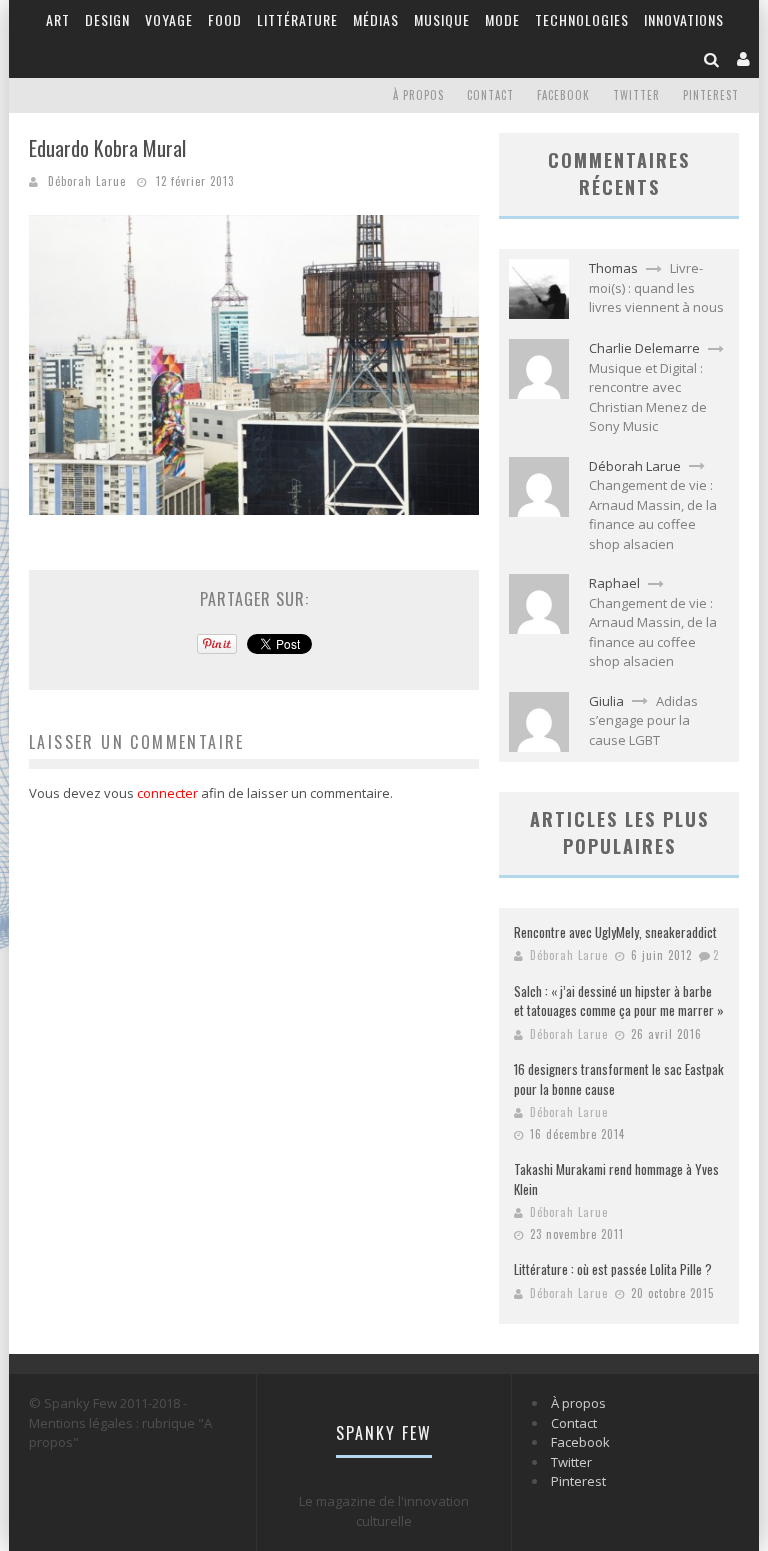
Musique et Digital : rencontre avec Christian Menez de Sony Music (648, 397)
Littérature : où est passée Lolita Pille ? (613, 1269)
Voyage (169, 19)
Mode (502, 19)
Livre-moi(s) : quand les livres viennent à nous (656, 287)
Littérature (297, 19)
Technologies (582, 19)
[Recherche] (712, 58)
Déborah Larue (87, 181)
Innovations (684, 19)
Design (107, 19)
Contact (490, 95)
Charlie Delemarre (644, 348)
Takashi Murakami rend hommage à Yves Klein (616, 1179)
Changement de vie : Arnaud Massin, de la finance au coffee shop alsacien (653, 514)
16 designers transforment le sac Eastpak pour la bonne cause (619, 1079)
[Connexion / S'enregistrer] (744, 58)
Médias (376, 19)
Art (58, 19)
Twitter (636, 95)
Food (225, 19)
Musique (442, 19)
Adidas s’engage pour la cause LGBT (643, 720)
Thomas (613, 268)
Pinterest (711, 95)
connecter (167, 793)
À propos (418, 95)
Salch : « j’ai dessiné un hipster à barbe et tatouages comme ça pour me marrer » (619, 1001)
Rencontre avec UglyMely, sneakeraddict (615, 932)
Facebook (563, 95)
